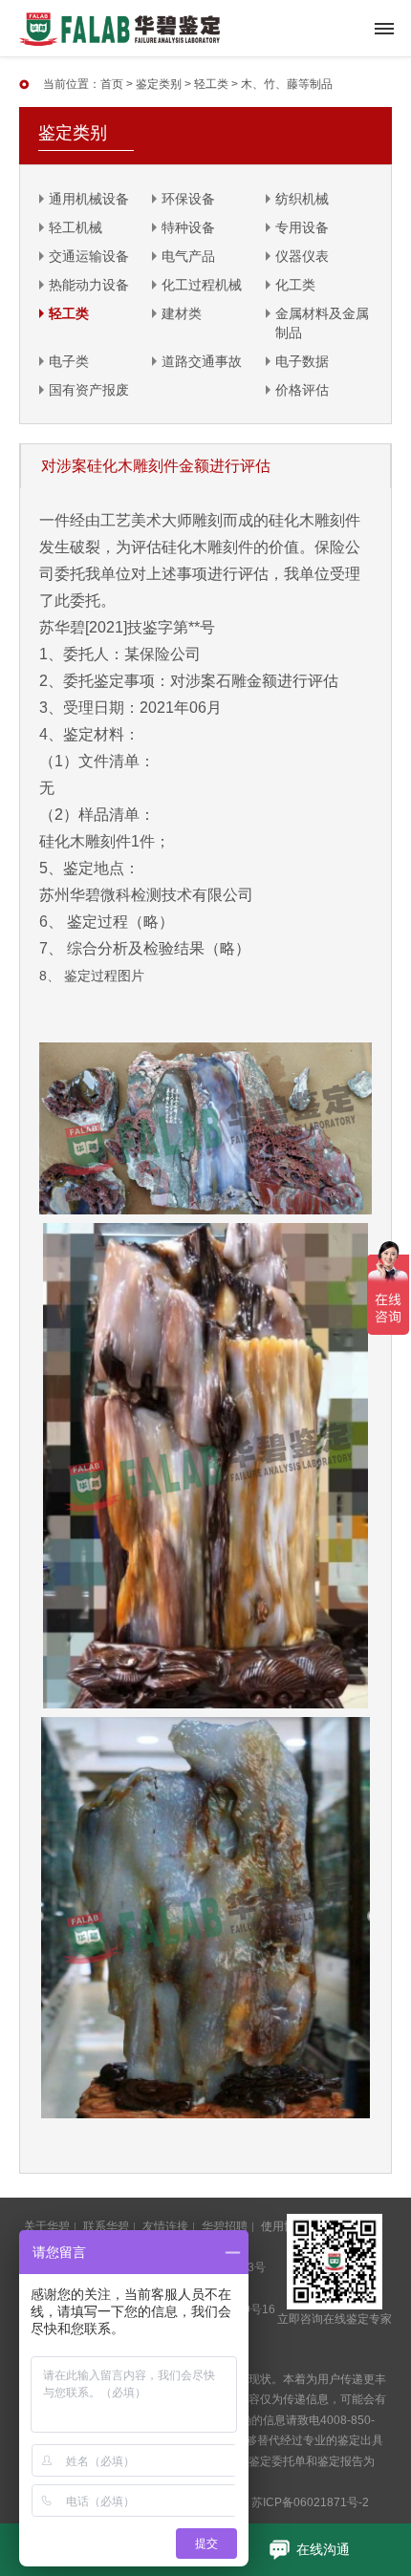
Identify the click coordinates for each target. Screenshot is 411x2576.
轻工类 (211, 84)
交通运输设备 (89, 256)
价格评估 (302, 390)
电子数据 (302, 361)
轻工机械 (76, 227)
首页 (112, 84)
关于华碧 (47, 2226)
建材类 (182, 313)
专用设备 (302, 227)
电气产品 (188, 256)
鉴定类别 (159, 84)
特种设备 (188, 227)
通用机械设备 (89, 199)
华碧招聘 (225, 2226)
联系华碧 (106, 2226)
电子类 (69, 361)
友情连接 (165, 2226)
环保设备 (188, 199)
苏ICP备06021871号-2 (310, 2502)
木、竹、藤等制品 (287, 84)
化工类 (295, 285)
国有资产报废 (89, 390)
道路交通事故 (202, 361)
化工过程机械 (202, 285)
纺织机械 (302, 199)
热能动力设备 (89, 285)
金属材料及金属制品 (322, 323)
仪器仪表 (302, 256)
